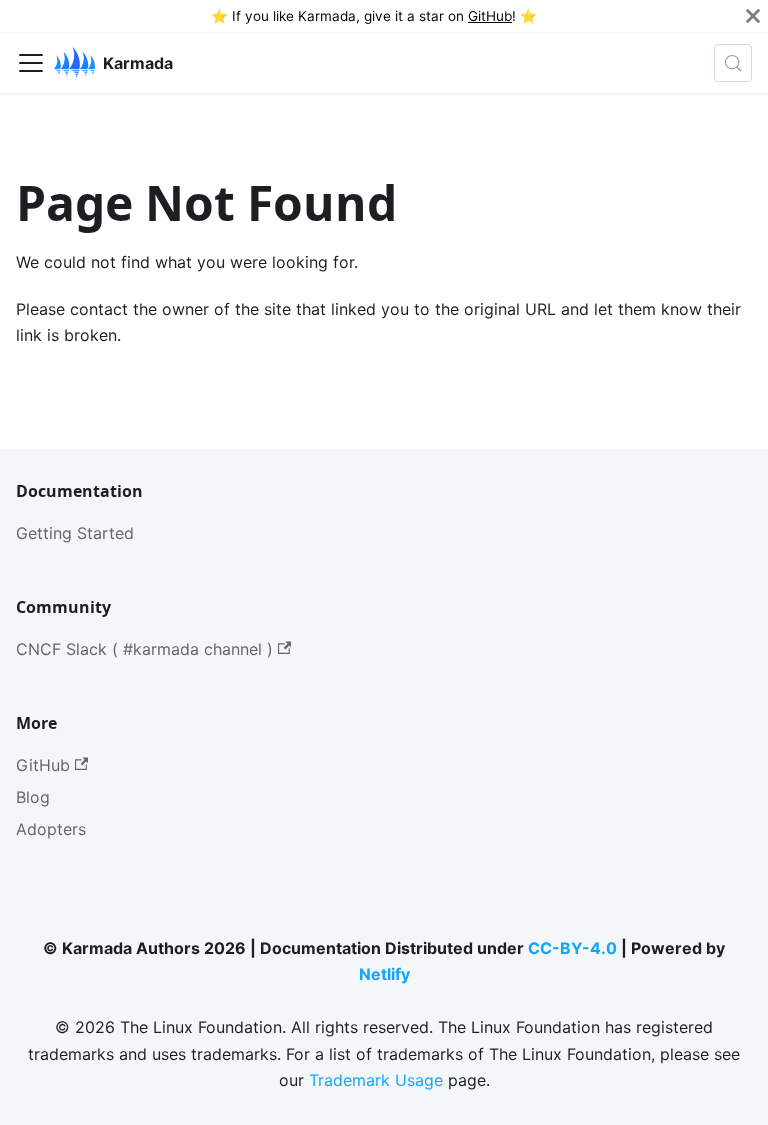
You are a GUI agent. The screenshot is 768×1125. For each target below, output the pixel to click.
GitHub (490, 16)
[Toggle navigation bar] (31, 63)
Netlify (384, 974)
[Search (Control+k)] (733, 63)
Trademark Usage (376, 1080)
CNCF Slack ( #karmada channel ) (144, 649)
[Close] (753, 16)
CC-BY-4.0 (572, 948)
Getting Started (75, 533)
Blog (33, 797)
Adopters (51, 829)
